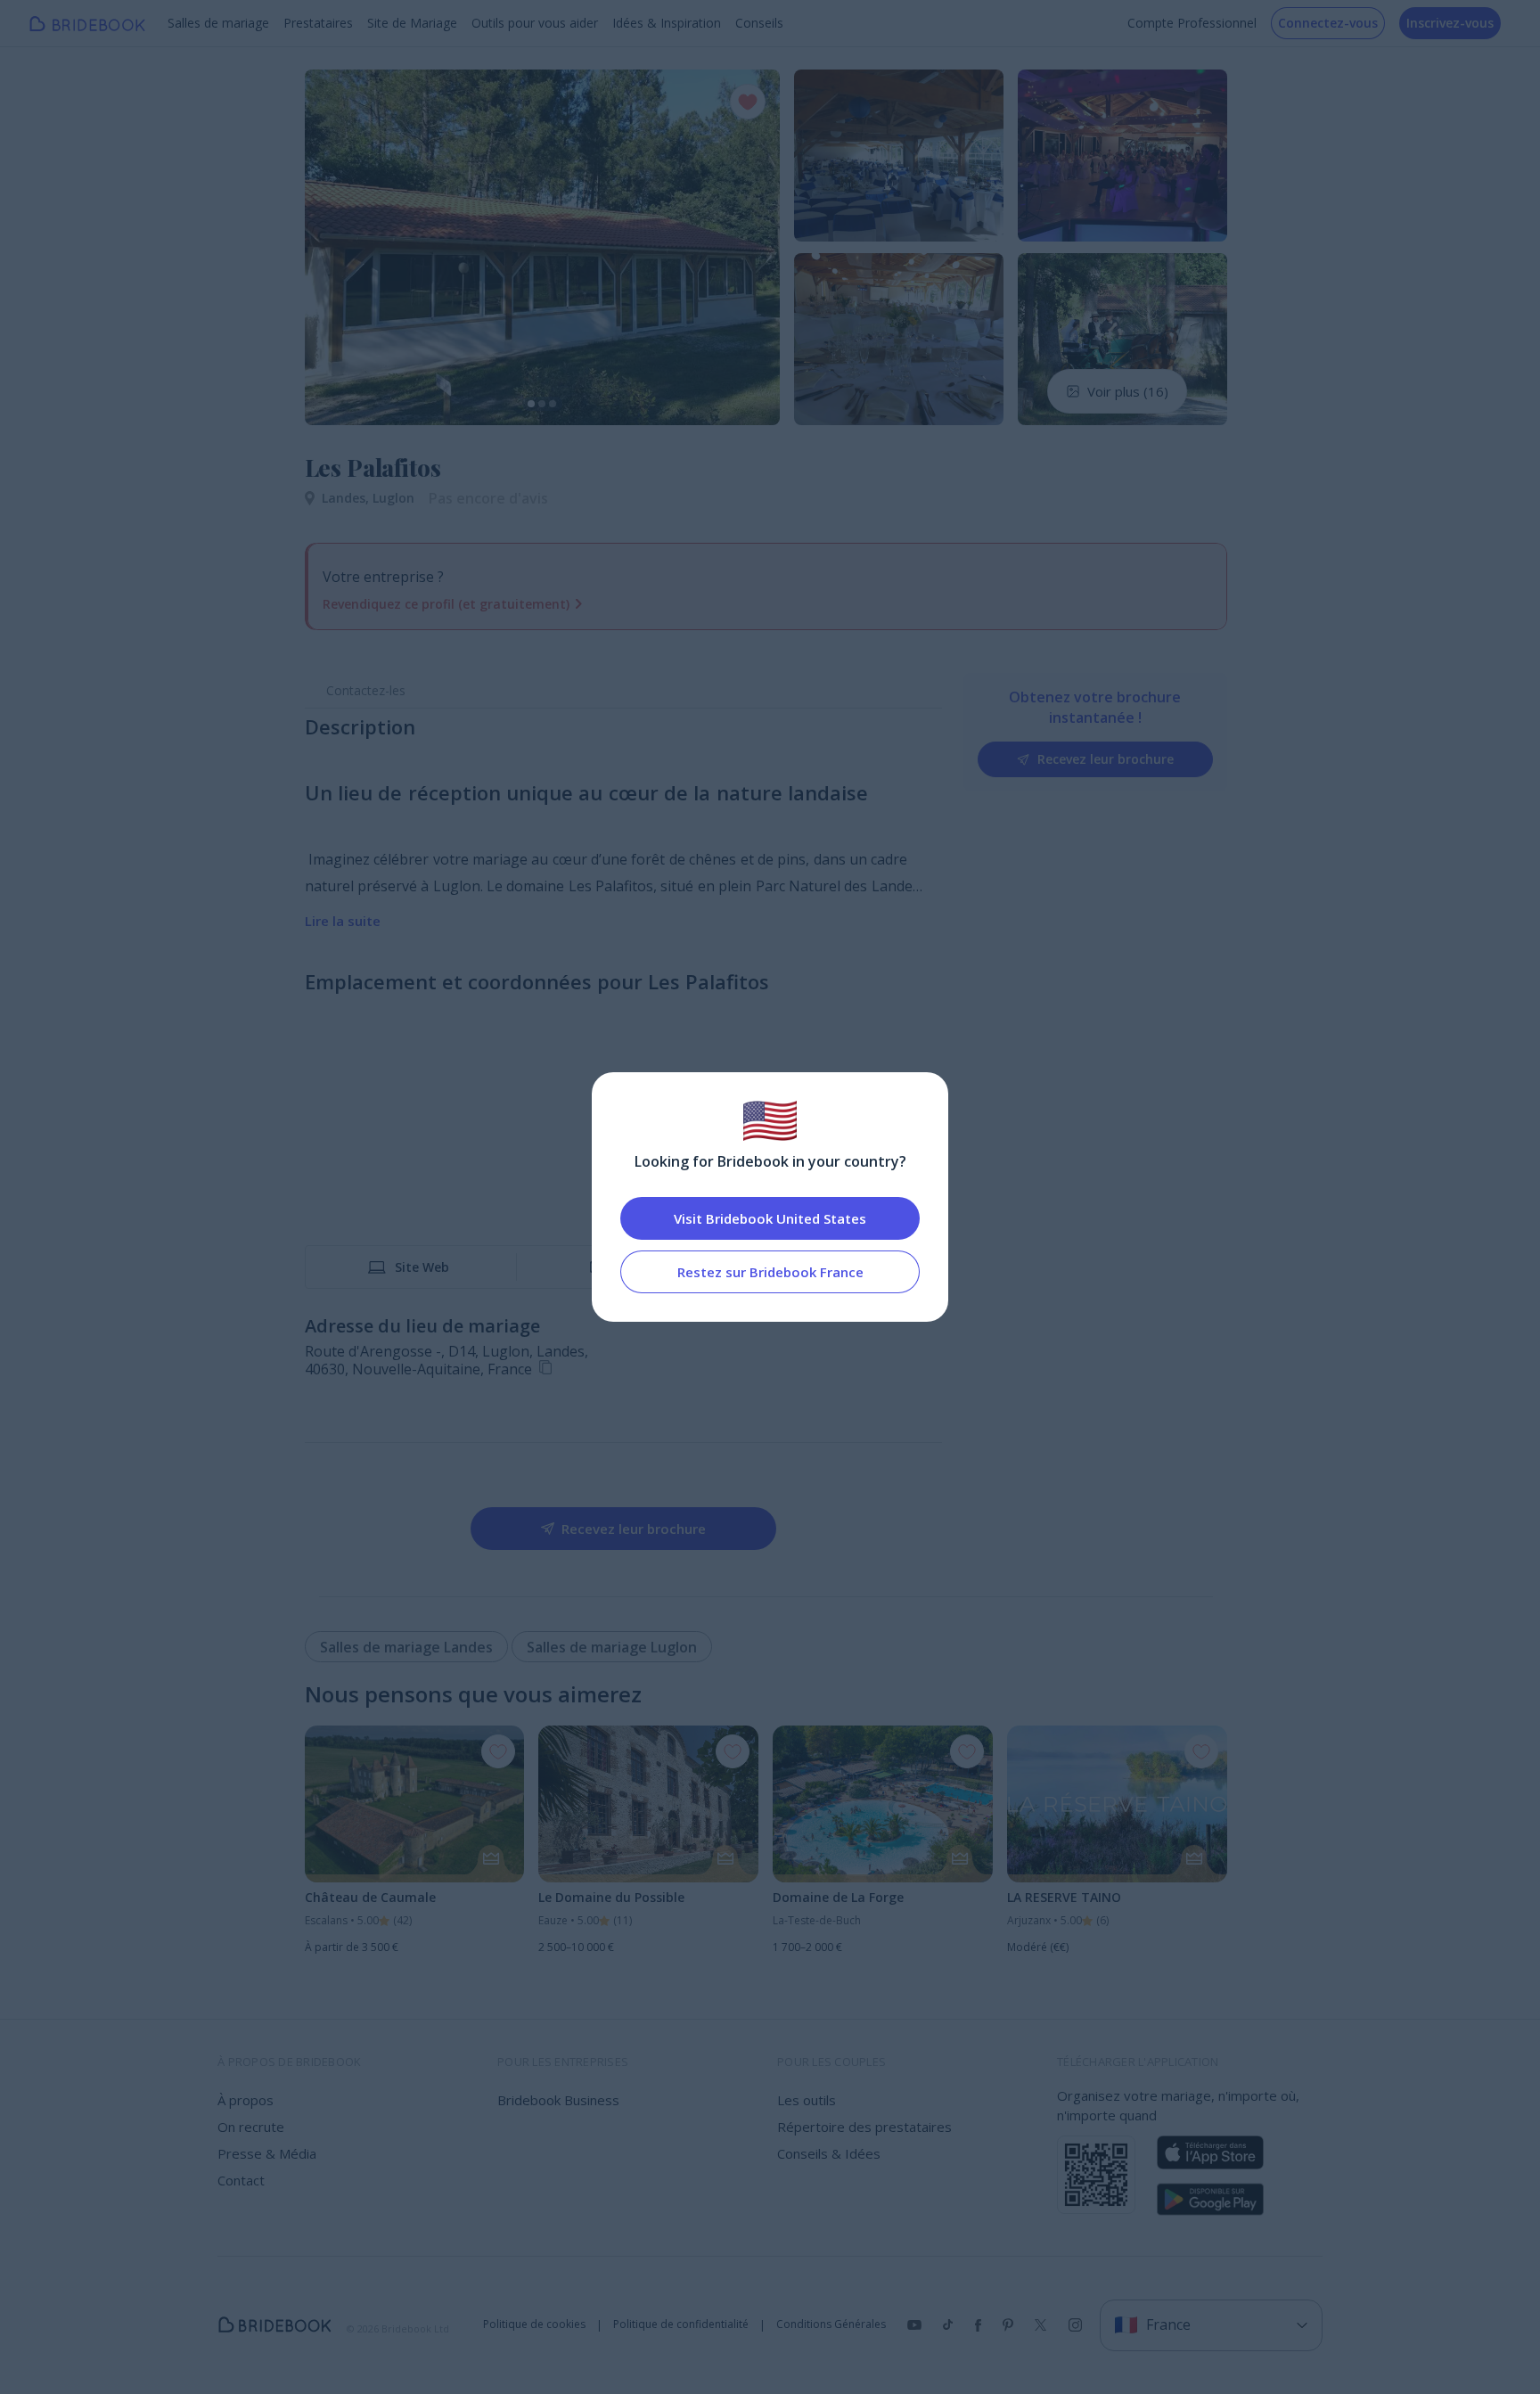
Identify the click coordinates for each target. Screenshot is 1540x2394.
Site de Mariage (412, 23)
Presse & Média (267, 2153)
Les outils (807, 2100)
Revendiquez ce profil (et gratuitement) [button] (446, 604)
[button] (335, 247)
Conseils (759, 23)
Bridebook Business (558, 2100)
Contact (241, 2180)
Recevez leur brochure (1106, 759)
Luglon (393, 498)
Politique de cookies (534, 2324)
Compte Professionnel (1192, 23)
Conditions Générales (831, 2324)
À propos (246, 2100)
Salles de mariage (218, 23)
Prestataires (318, 23)
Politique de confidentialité (681, 2324)
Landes (347, 498)
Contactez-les (366, 690)
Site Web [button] (422, 1267)
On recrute (251, 2127)
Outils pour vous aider (535, 23)
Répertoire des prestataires (864, 2127)
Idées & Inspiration (667, 23)
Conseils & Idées (829, 2153)
